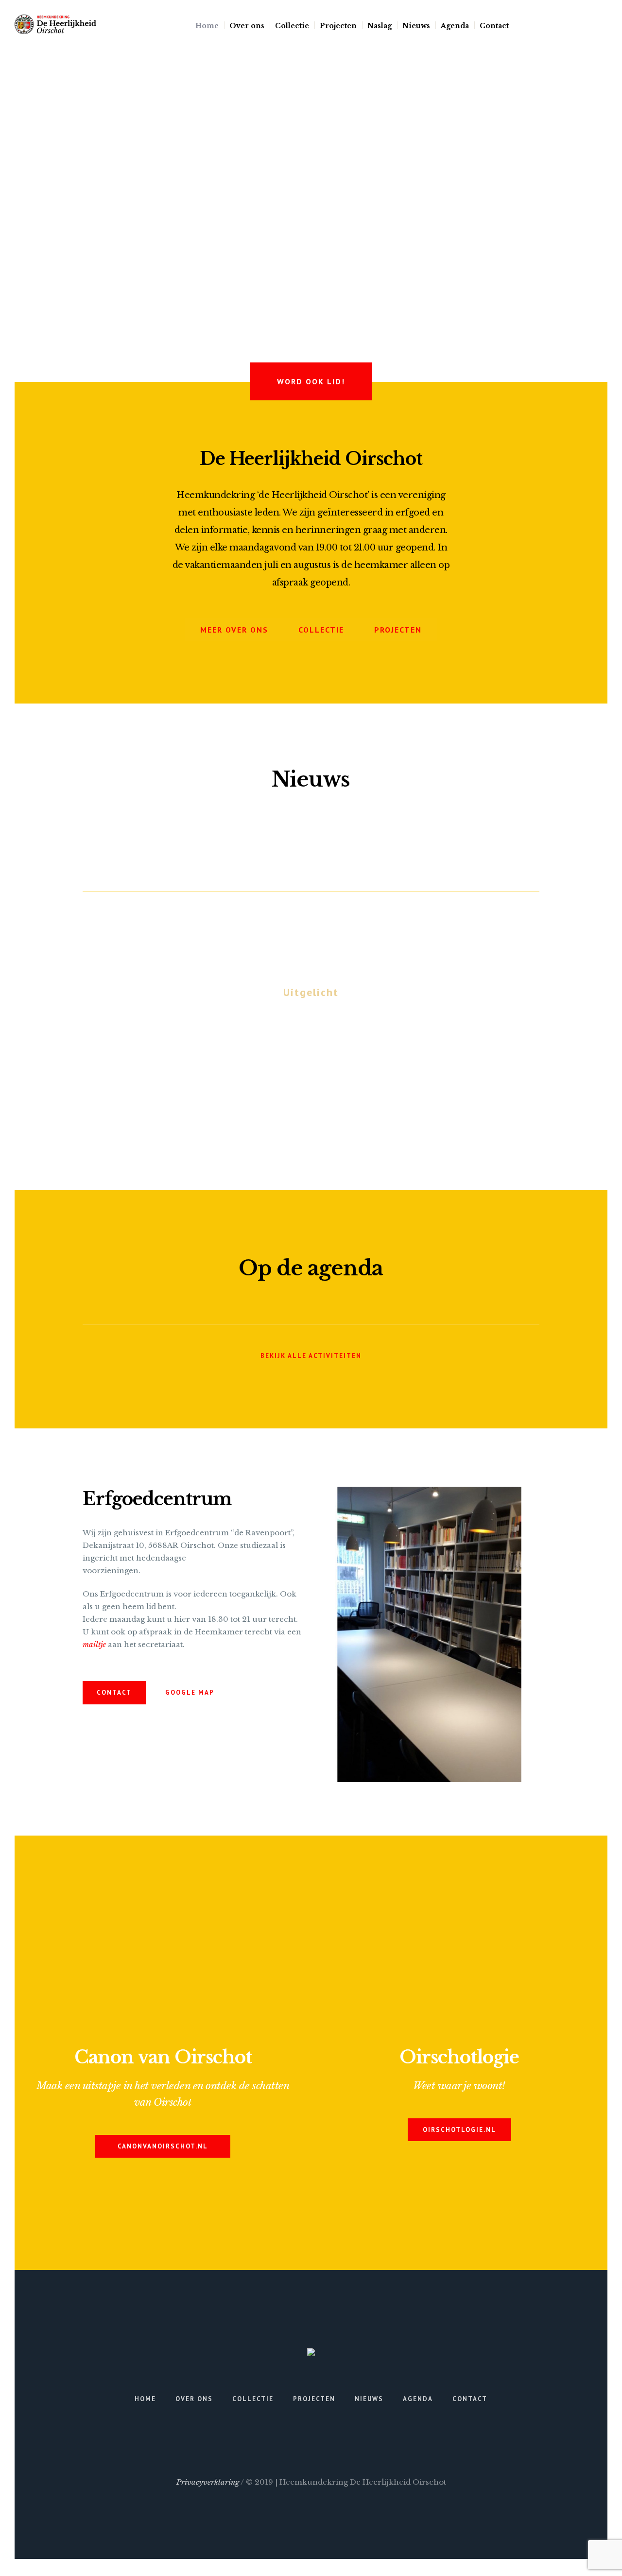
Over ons (194, 2399)
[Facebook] (602, 25)
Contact (470, 2399)
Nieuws (369, 2399)
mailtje (94, 1644)
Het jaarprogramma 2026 (311, 1034)
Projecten (314, 2399)
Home (145, 2399)
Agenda (418, 2399)
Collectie (253, 2399)
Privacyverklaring (208, 2482)
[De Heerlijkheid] (311, 2354)
